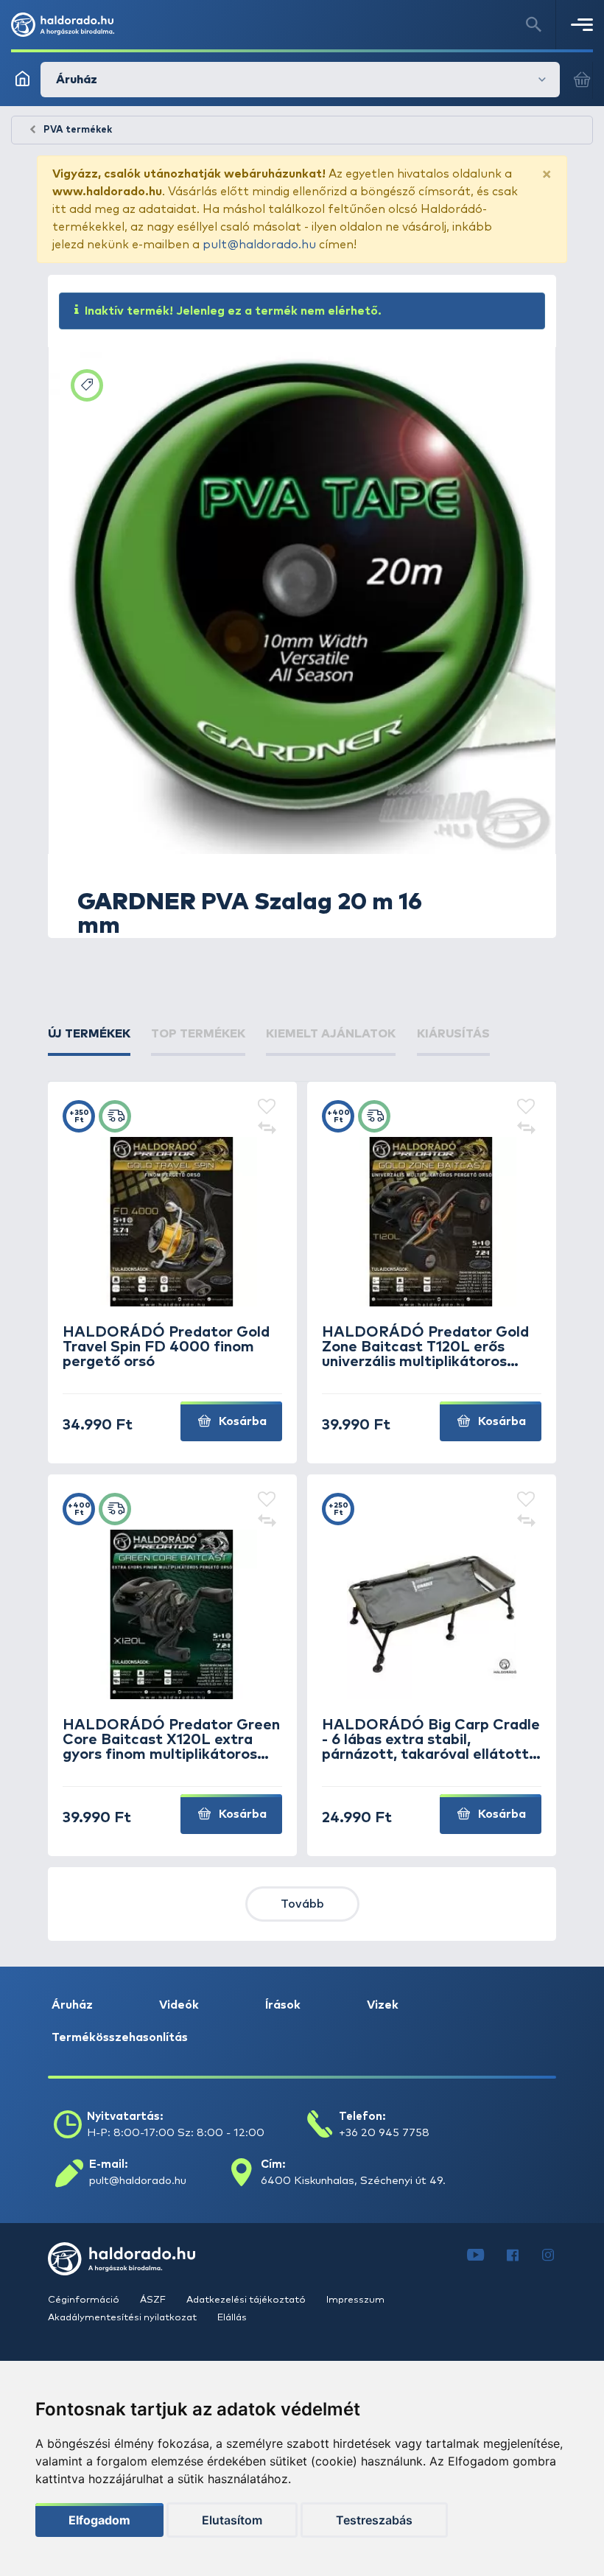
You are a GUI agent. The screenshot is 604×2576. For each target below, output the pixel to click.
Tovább (302, 1904)
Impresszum (355, 2300)
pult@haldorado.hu (259, 245)
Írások (283, 2005)
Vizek (383, 2005)
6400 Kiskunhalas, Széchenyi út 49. (353, 2181)
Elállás (232, 2318)
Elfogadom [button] (99, 2520)
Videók (179, 2005)
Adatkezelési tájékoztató (247, 2300)
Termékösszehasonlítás (120, 2037)
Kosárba (241, 1421)
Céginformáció (85, 2300)
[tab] (89, 1034)
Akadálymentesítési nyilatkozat (123, 2318)
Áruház (72, 2005)
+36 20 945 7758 (384, 2133)
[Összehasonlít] (267, 1130)
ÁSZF (154, 2300)
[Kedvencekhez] (267, 1107)
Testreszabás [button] (374, 2520)
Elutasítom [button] (232, 2520)
